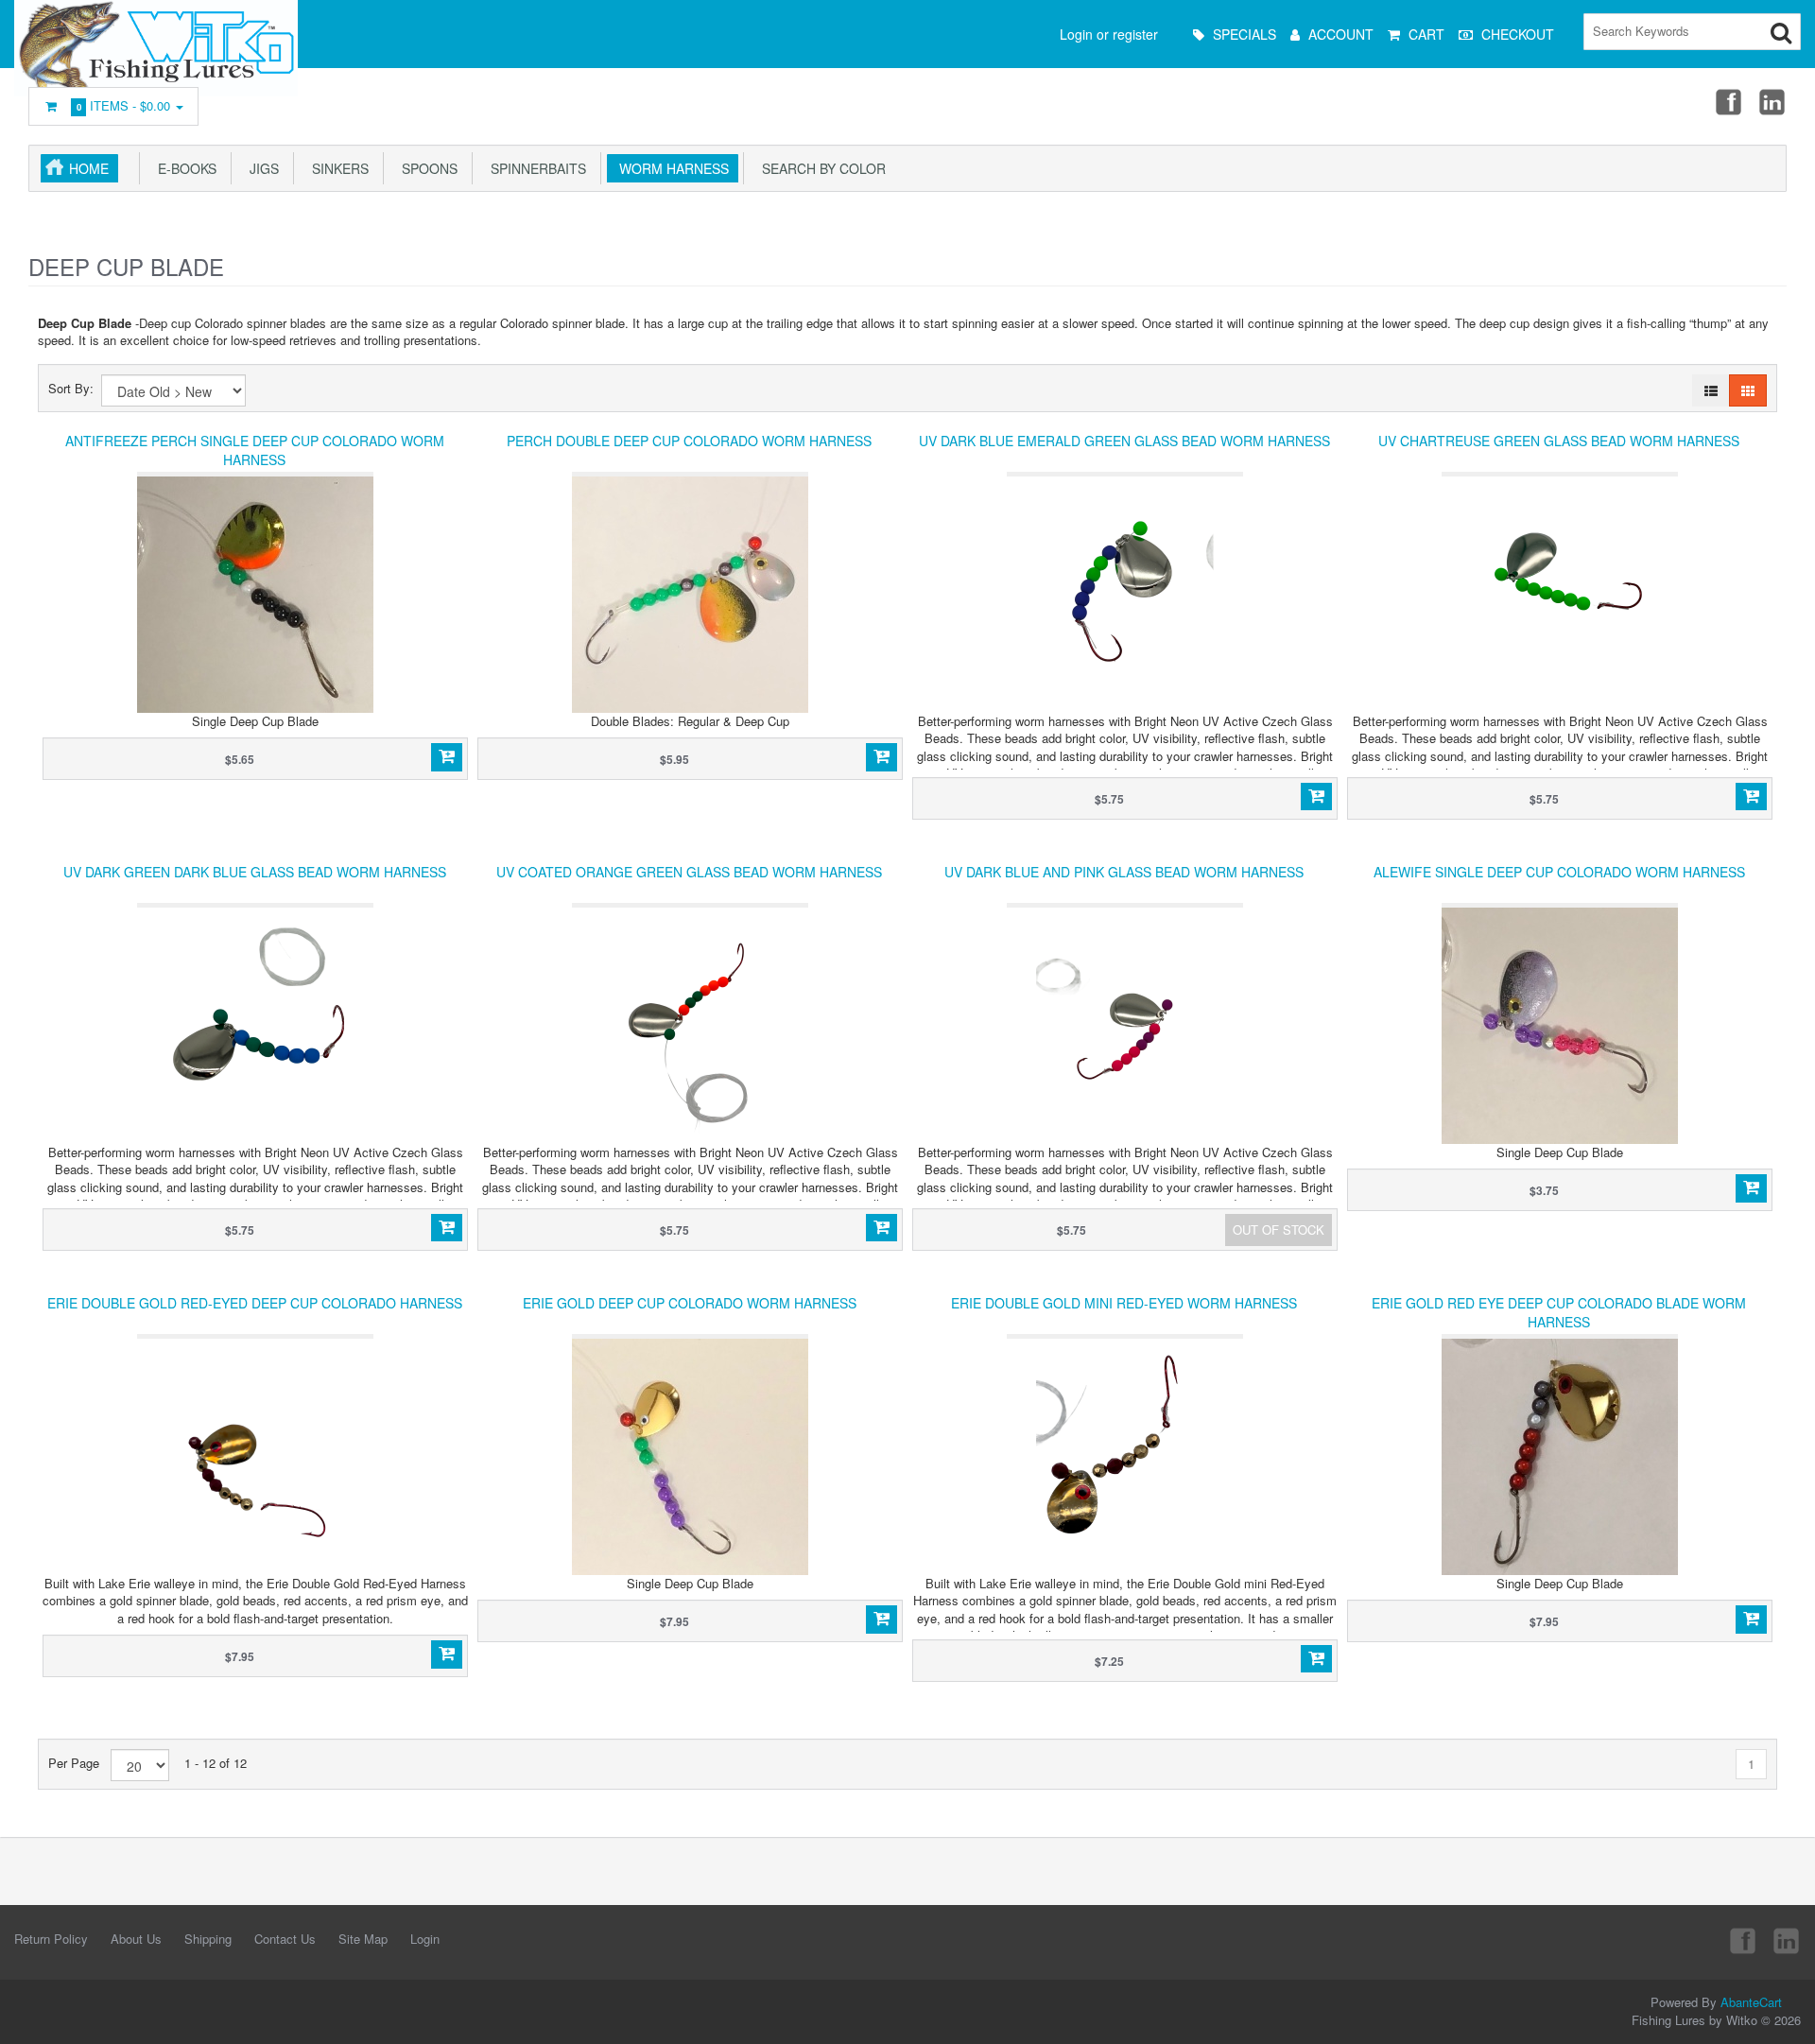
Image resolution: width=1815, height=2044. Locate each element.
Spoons (426, 168)
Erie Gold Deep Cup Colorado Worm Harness (690, 1303)
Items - (124, 105)
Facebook (1727, 101)
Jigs (260, 168)
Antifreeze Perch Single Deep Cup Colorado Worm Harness (255, 450)
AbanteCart (1751, 2002)
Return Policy (51, 1939)
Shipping (208, 1939)
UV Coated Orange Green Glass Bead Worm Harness (689, 872)
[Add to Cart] (447, 757)
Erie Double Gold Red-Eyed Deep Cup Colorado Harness (255, 1303)
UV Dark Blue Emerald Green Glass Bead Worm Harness (1124, 441)
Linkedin (1773, 101)
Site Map (363, 1939)
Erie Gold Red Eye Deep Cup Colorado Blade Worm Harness (1559, 1312)
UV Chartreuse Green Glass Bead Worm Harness (1559, 441)
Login (425, 1939)
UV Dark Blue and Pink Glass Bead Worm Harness (1124, 872)
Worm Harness (670, 168)
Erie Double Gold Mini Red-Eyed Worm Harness (1124, 1303)
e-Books (183, 168)
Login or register (1109, 34)
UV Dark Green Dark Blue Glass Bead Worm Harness (255, 872)
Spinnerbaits (535, 168)
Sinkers (337, 168)
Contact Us (285, 1939)
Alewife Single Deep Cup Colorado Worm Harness (1559, 872)
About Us (136, 1939)
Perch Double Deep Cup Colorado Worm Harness (689, 441)
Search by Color (820, 168)
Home (89, 168)
